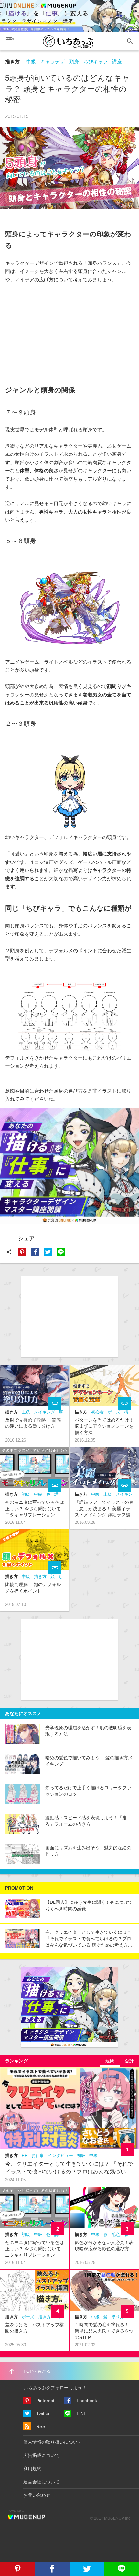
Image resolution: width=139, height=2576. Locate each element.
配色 (116, 2235)
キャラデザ (53, 61)
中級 (31, 61)
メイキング (44, 1412)
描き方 (12, 61)
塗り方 (118, 2317)
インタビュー (60, 2156)
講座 (117, 61)
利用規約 (32, 2469)
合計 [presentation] (129, 2061)
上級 (26, 1412)
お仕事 (38, 2156)
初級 (26, 1494)
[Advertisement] (54, 332)
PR (25, 2156)
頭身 (74, 61)
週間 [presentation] (110, 2061)
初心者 (97, 1412)
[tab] (110, 2061)
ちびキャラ (96, 61)
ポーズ (114, 1412)
